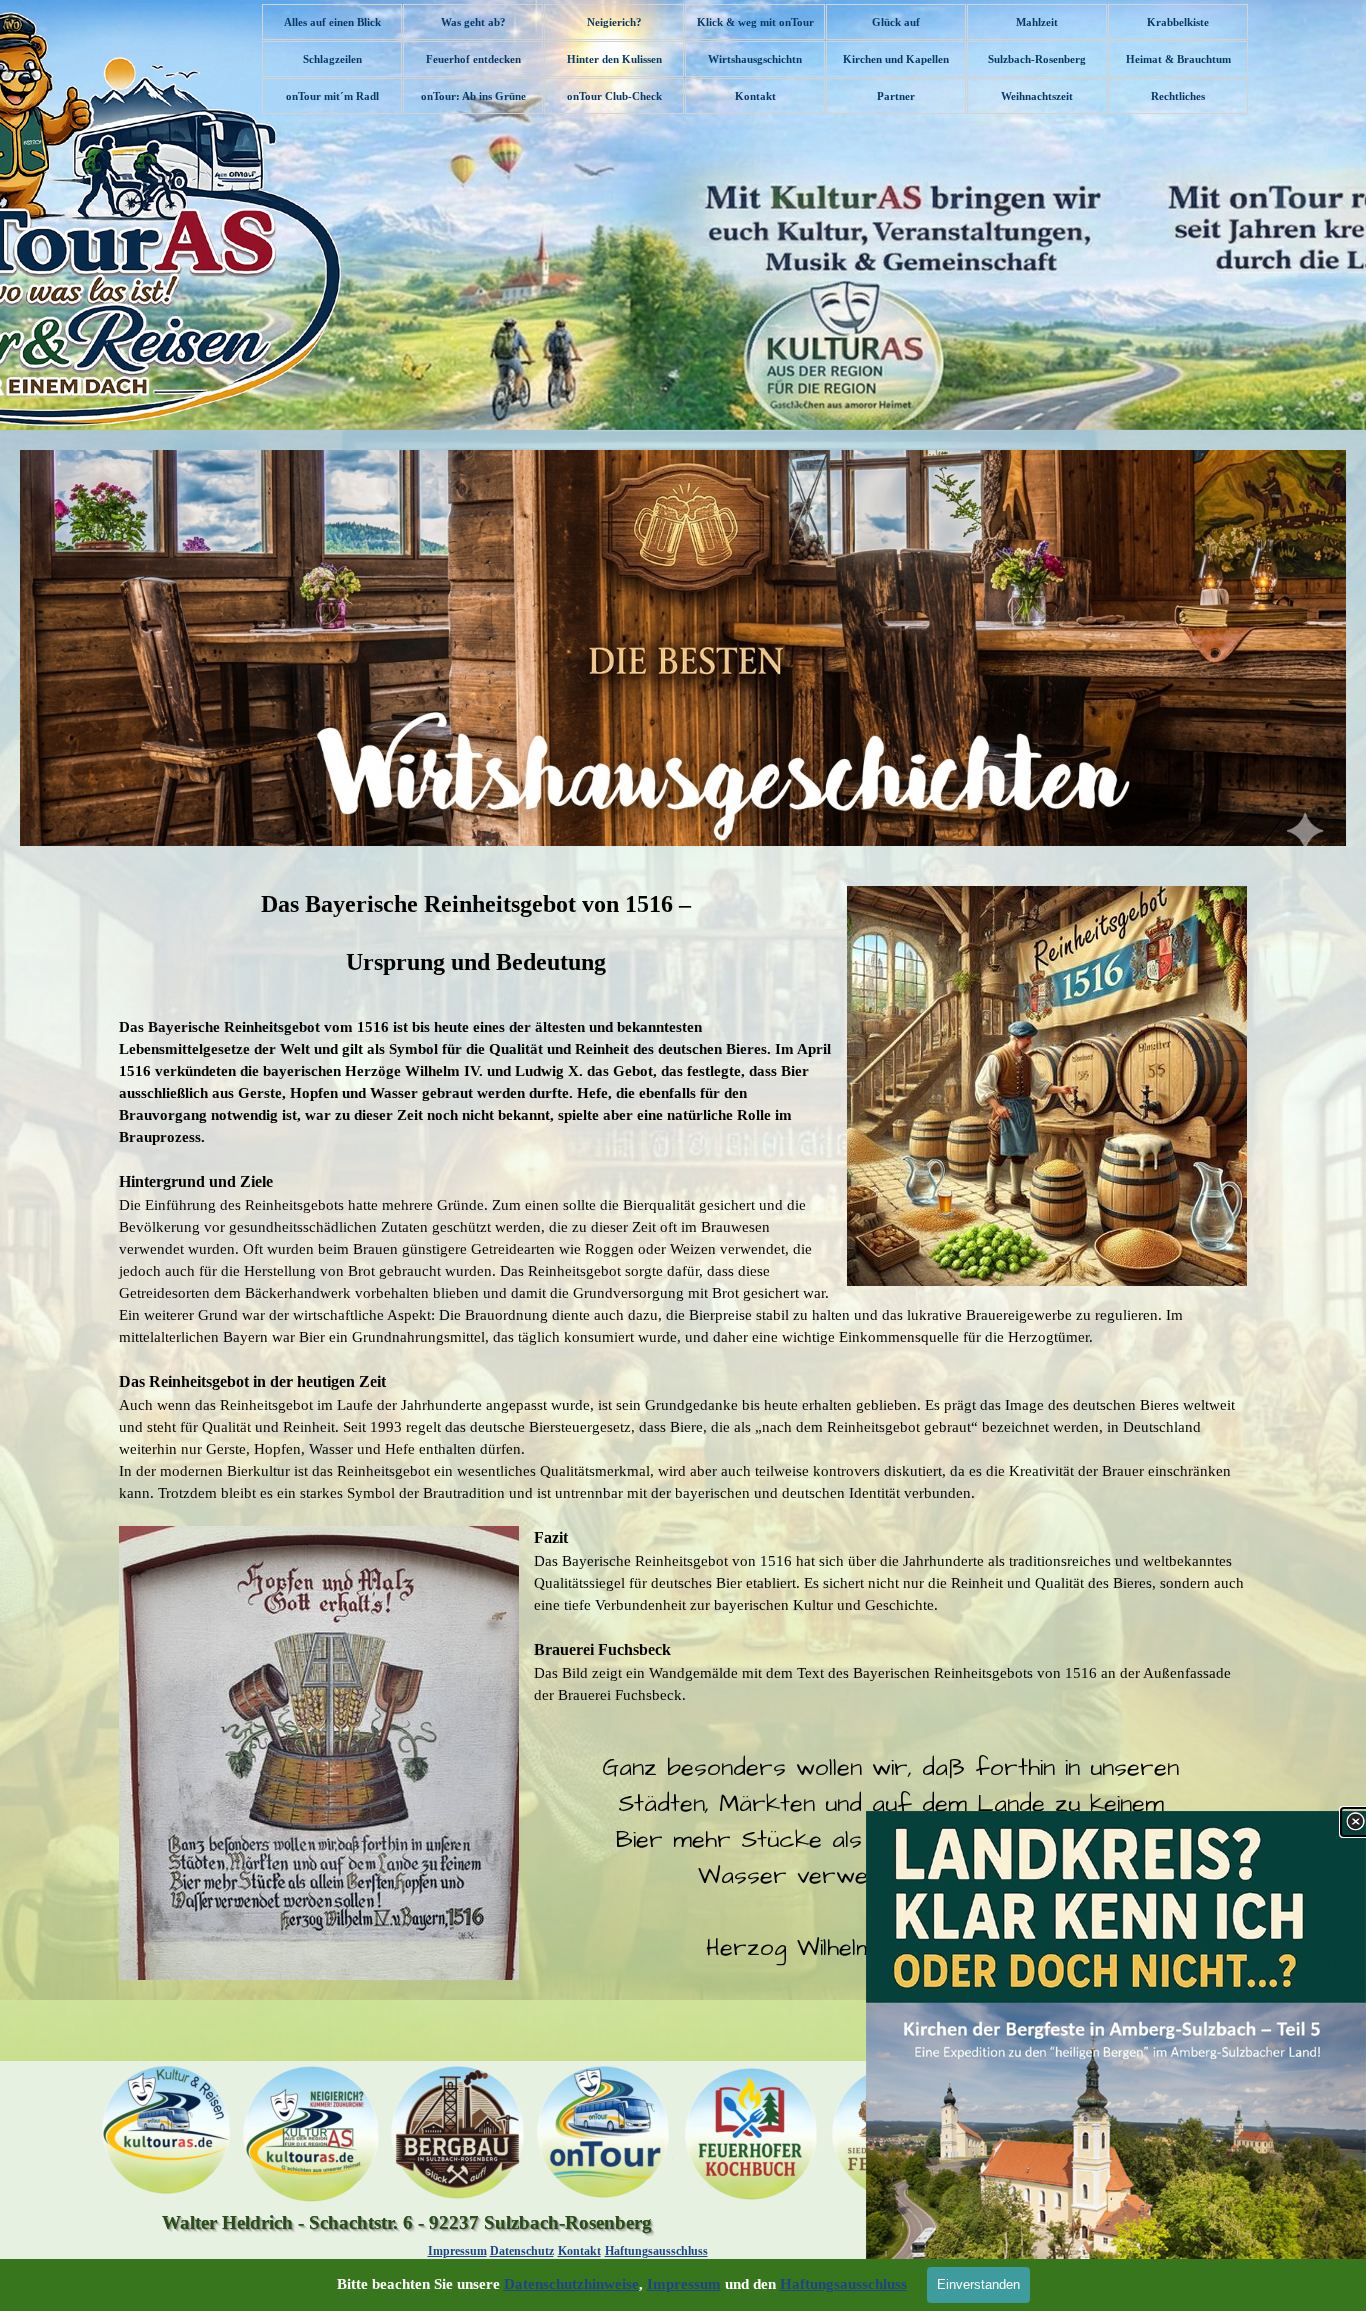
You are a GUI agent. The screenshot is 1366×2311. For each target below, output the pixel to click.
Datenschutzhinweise (571, 2284)
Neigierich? (614, 22)
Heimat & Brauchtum (1178, 59)
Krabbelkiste (1178, 22)
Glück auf (896, 22)
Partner (896, 96)
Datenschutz (522, 2251)
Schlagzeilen (332, 59)
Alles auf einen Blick (332, 22)
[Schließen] (1355, 1822)
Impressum (457, 2251)
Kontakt (755, 96)
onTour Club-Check (614, 96)
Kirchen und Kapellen (896, 59)
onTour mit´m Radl (332, 96)
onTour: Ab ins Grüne (473, 96)
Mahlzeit (1037, 22)
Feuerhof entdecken (473, 59)
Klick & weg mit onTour (755, 22)
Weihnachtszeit (1037, 96)
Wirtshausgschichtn (755, 59)
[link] (1116, 2061)
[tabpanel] (683, 1433)
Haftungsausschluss (656, 2251)
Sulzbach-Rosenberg (1037, 59)
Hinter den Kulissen (614, 59)
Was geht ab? (473, 22)
